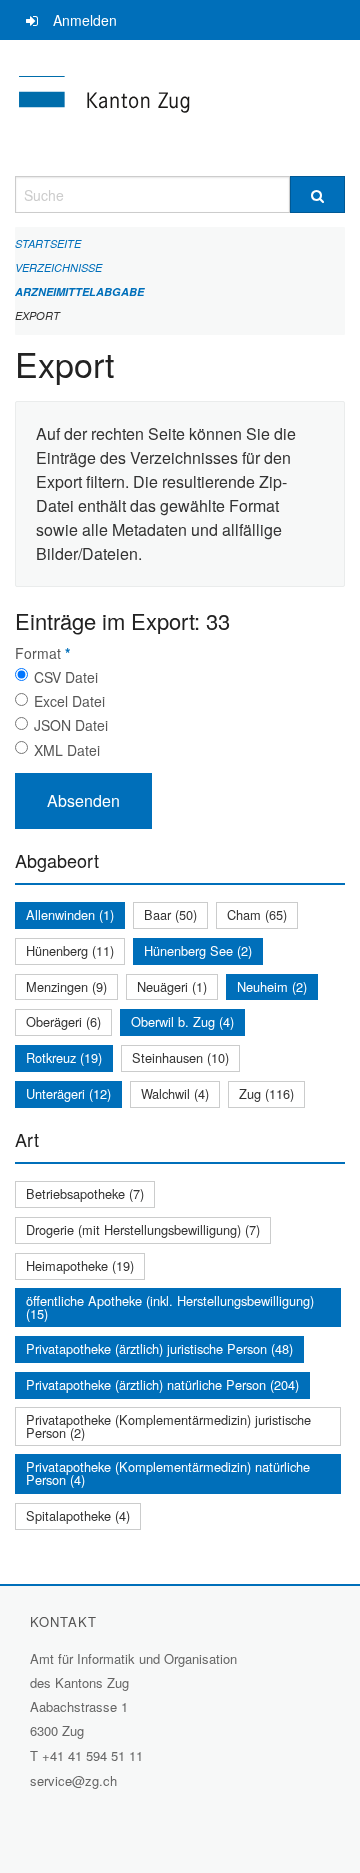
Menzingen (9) (66, 986)
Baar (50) (170, 914)
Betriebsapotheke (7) (85, 1193)
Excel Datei (69, 701)
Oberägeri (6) (63, 1021)
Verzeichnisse (58, 267)
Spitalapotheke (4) (78, 1515)
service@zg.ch (73, 1780)
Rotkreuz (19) (64, 1057)
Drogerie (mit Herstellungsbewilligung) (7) (143, 1229)
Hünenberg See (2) (198, 950)
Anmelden (85, 20)
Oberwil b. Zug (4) (182, 1021)
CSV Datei (66, 677)
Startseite (48, 243)
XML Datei (67, 750)
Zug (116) (266, 1093)
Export (37, 315)
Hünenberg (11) (70, 950)
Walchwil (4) (175, 1093)
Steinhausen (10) (180, 1057)
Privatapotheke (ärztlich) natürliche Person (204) (162, 1384)
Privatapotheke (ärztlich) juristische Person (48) (159, 1348)
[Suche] (317, 194)
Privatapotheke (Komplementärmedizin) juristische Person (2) (168, 1426)
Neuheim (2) (272, 986)
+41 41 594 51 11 (92, 1755)
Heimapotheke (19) (80, 1265)
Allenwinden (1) (70, 914)
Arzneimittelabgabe (79, 291)
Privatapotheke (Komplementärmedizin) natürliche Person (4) (168, 1473)
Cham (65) (257, 914)
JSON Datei (71, 725)
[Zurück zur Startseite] (180, 108)
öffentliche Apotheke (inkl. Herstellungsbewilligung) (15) (170, 1307)
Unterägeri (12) (68, 1093)
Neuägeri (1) (172, 986)
